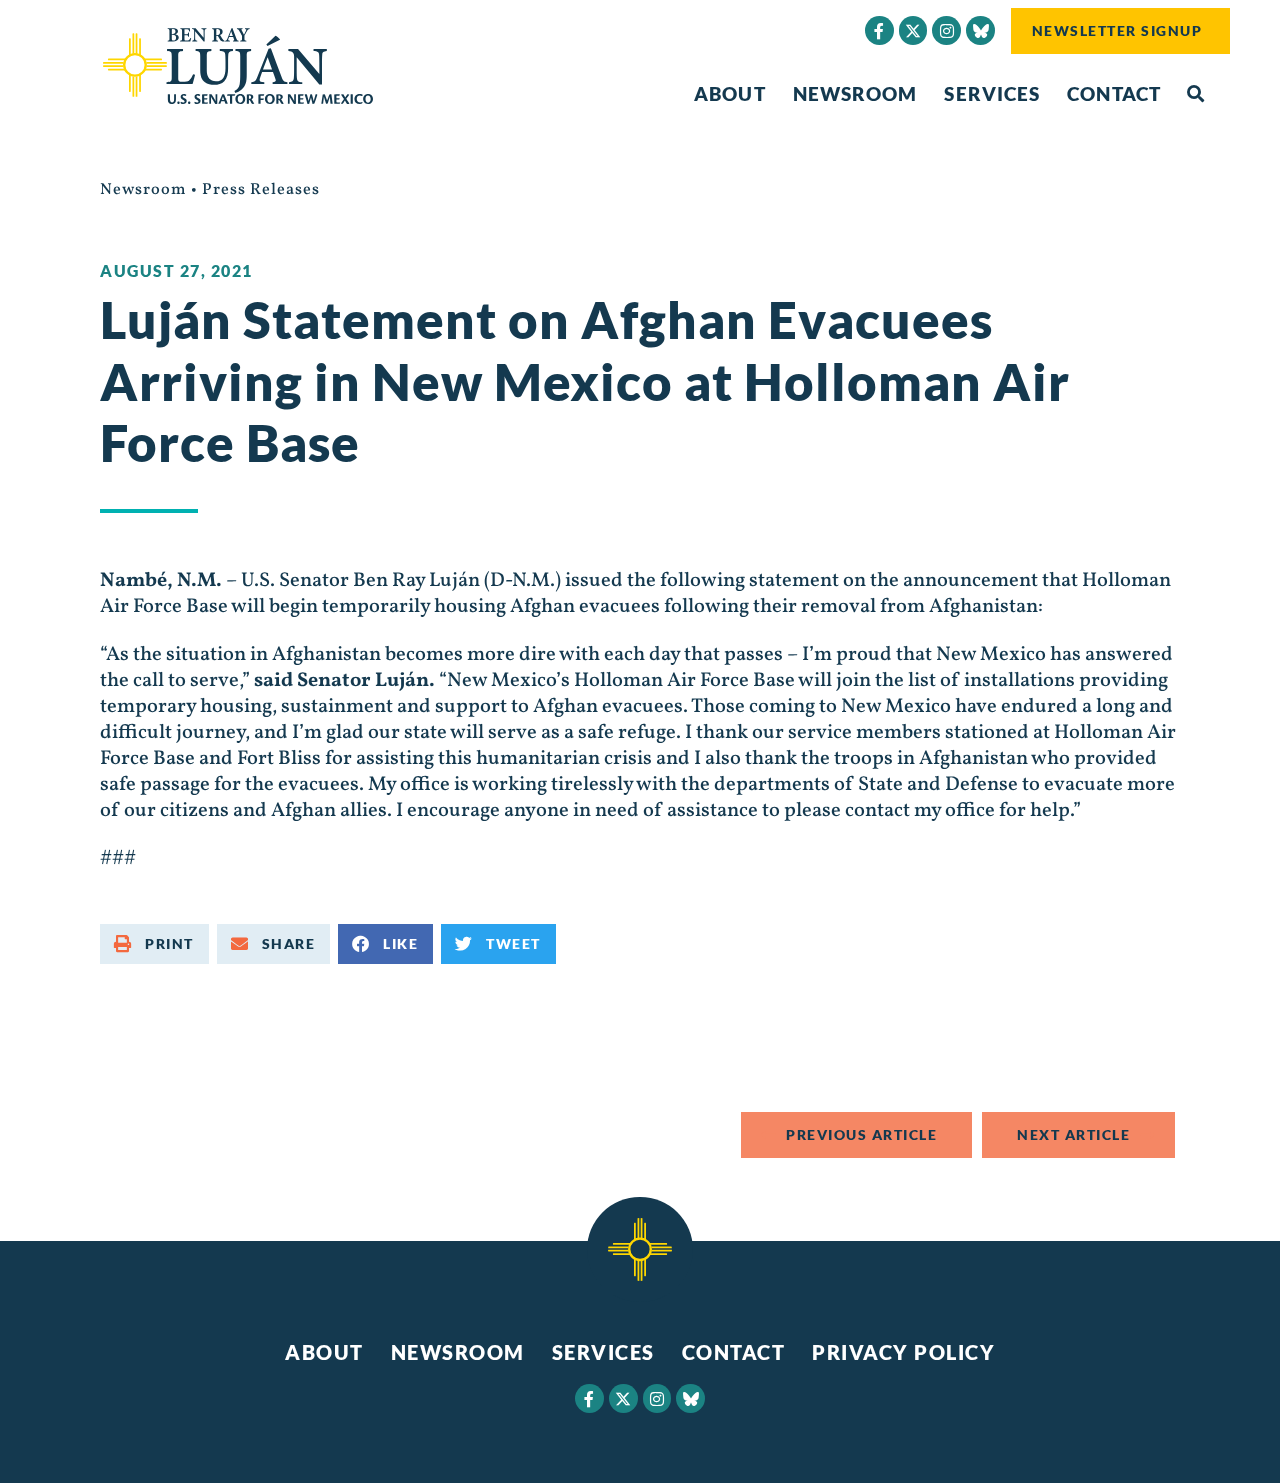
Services (992, 93)
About (730, 93)
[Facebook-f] (879, 30)
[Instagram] (946, 30)
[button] (1195, 94)
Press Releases (261, 190)
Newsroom (855, 93)
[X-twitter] (913, 30)
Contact (1114, 93)
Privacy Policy (903, 1352)
